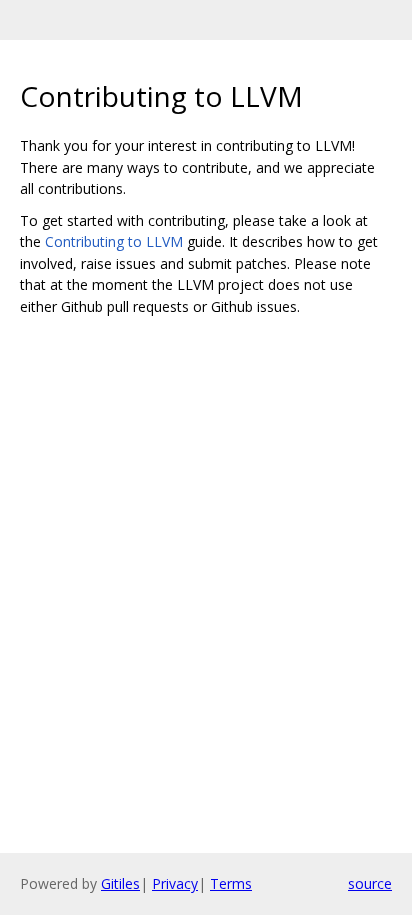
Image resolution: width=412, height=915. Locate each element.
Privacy (175, 883)
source (370, 883)
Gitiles (120, 883)
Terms (231, 883)
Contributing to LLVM (114, 241)
